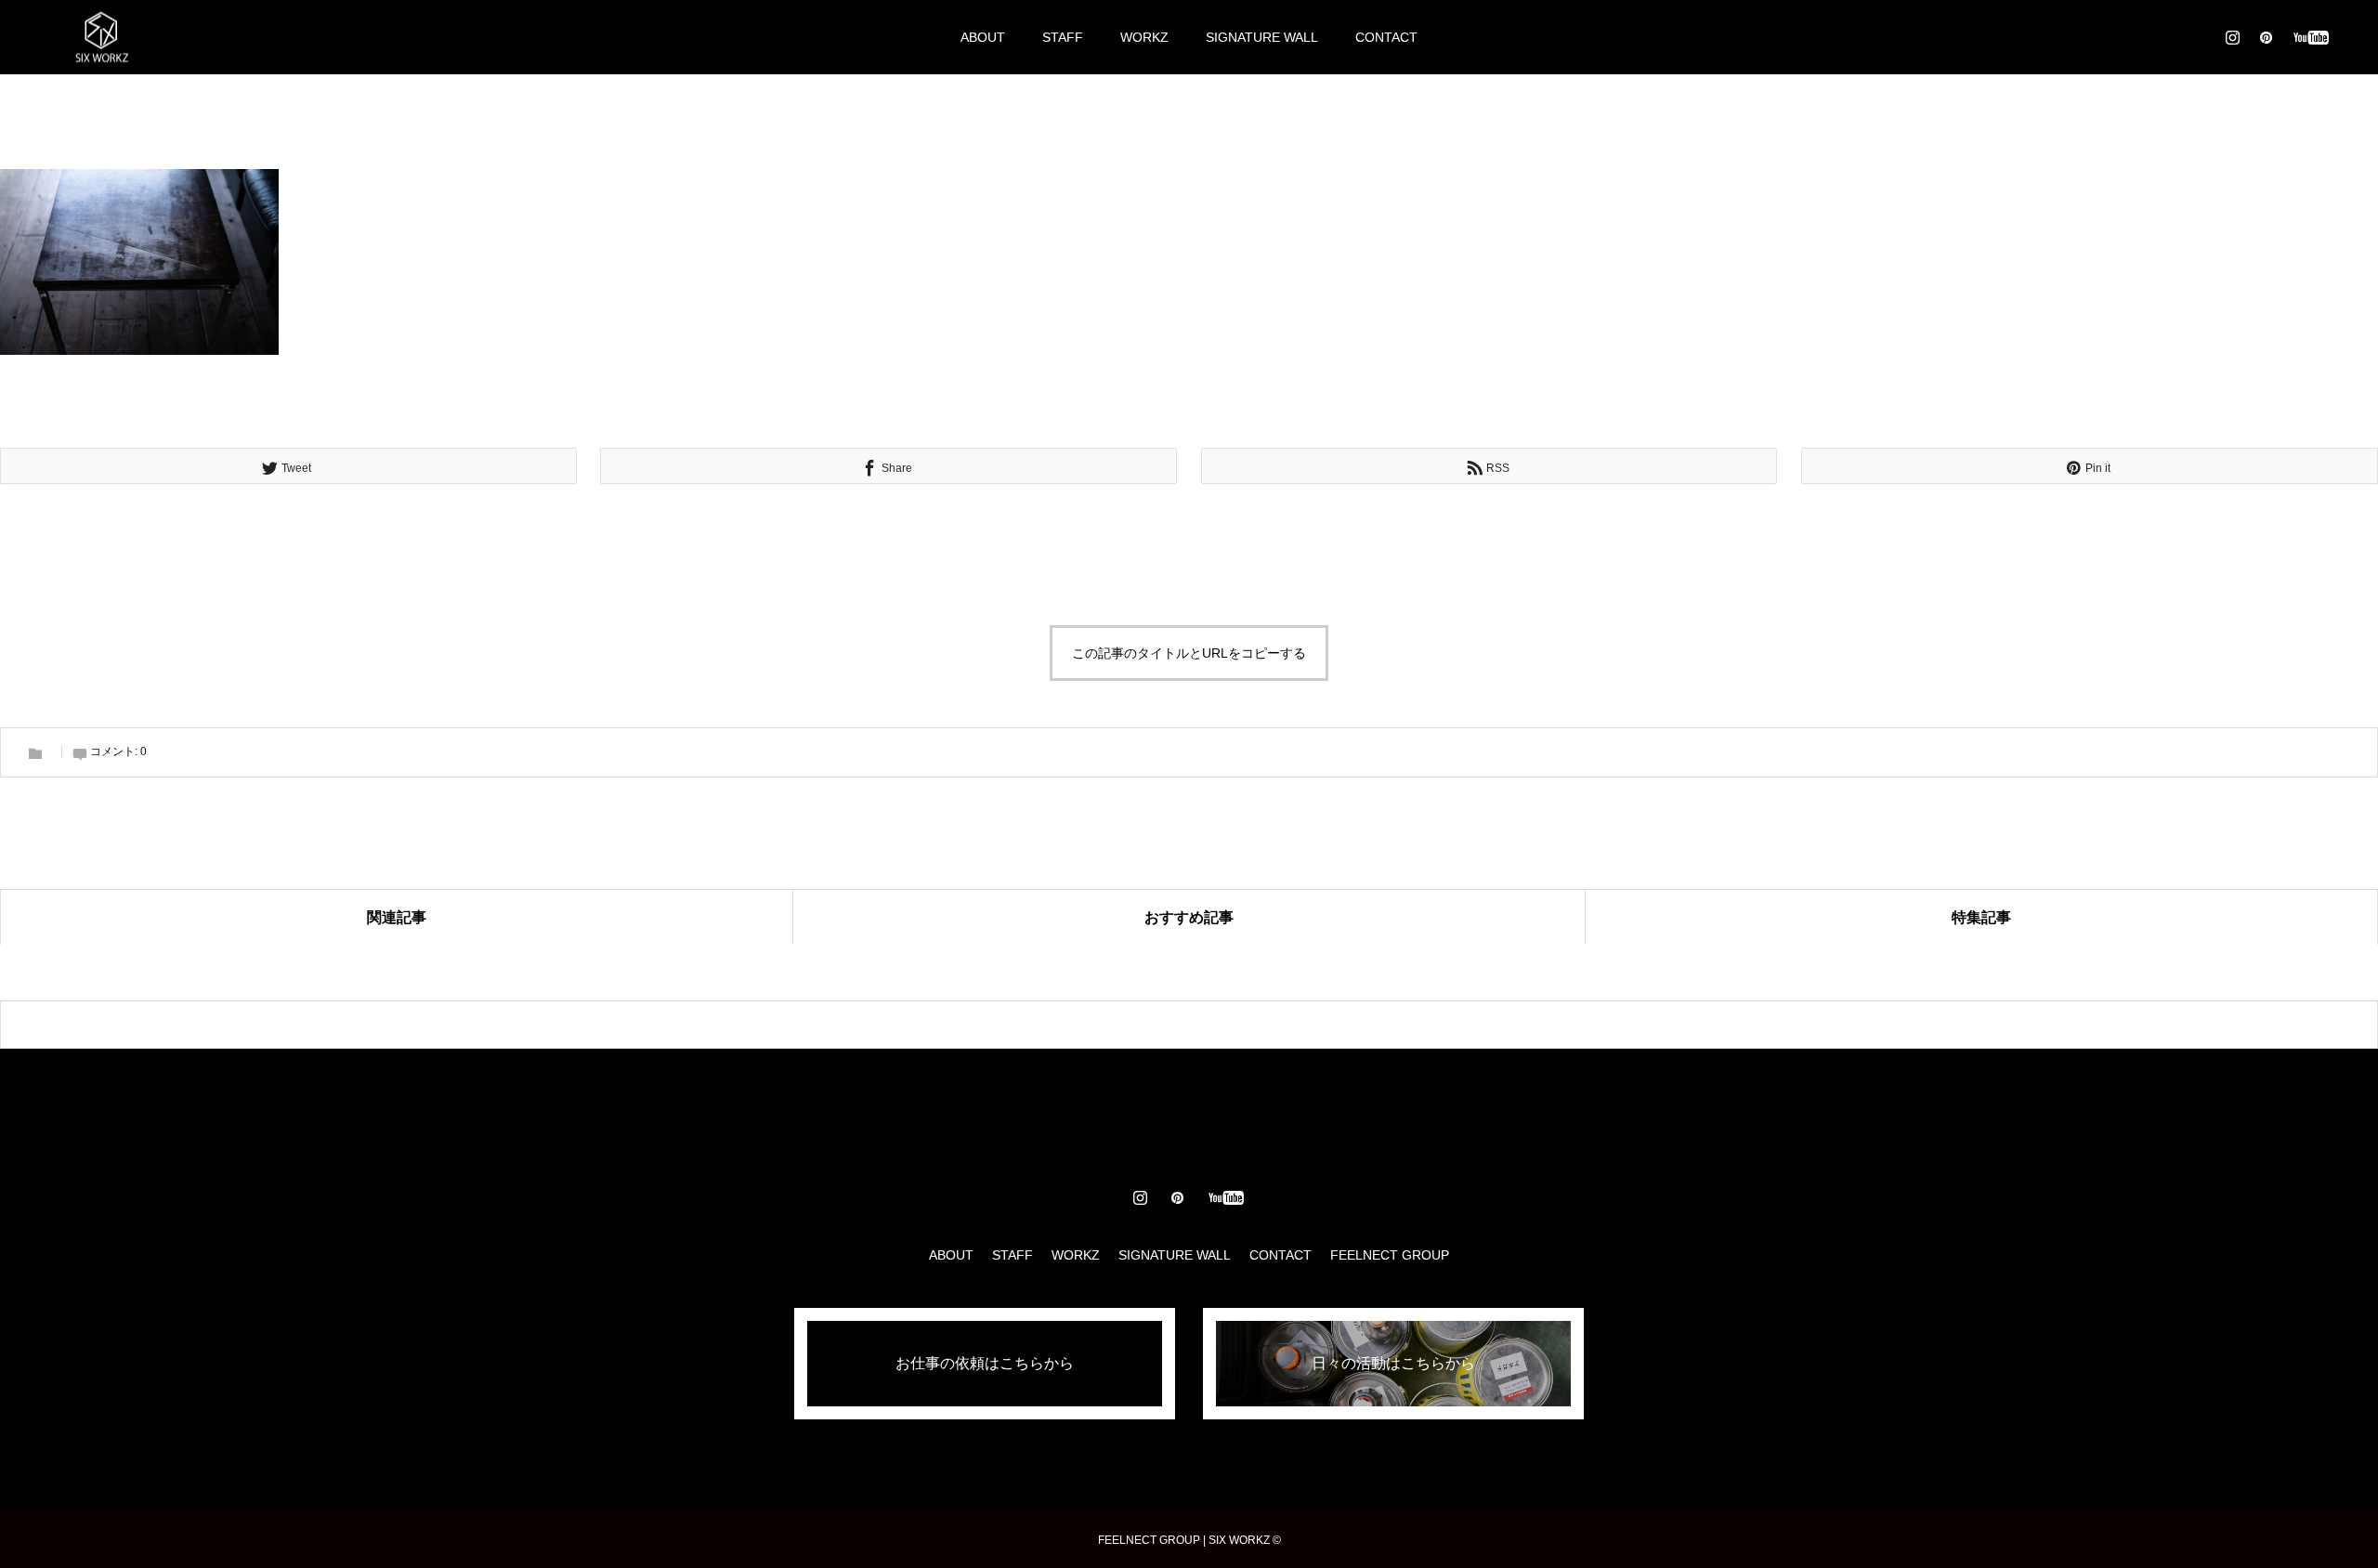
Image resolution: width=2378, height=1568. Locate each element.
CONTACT (1386, 37)
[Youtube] (2311, 37)
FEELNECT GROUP (1390, 1255)
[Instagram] (2232, 37)
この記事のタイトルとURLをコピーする (1189, 653)
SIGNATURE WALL (1262, 37)
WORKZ (1144, 37)
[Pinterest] (2266, 37)
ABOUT (983, 37)
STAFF (1063, 37)
